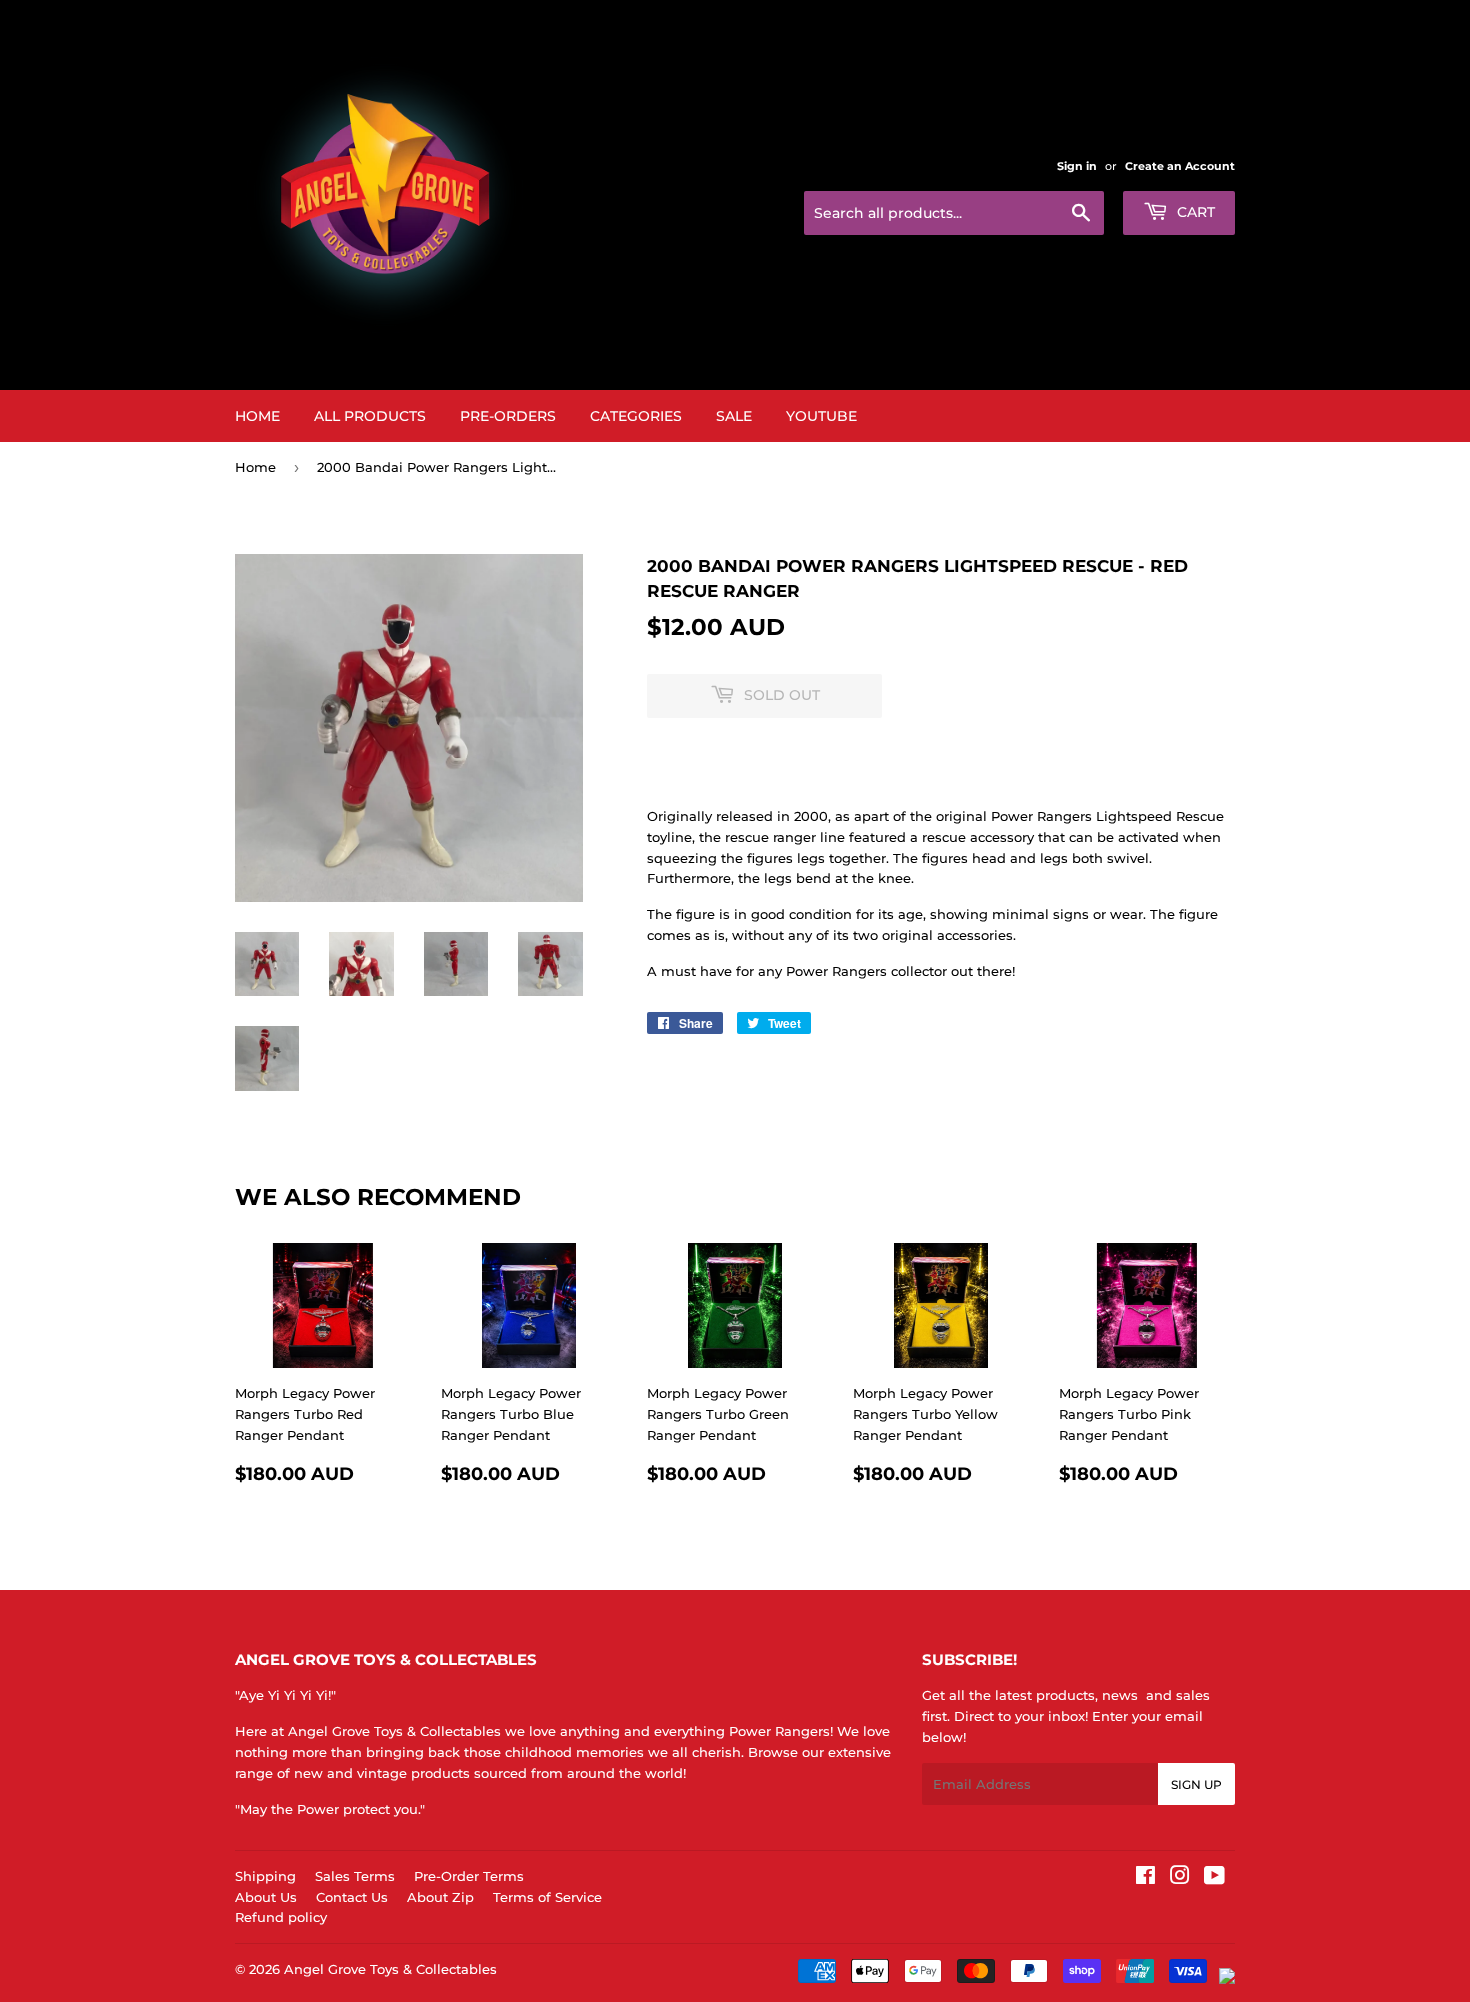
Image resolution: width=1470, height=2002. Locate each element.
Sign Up (1196, 1784)
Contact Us (352, 1897)
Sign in (1077, 166)
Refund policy (281, 1917)
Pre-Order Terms (469, 1876)
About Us (266, 1897)
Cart (1194, 212)
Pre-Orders (508, 416)
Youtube (821, 416)
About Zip (440, 1897)
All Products (370, 416)
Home (257, 416)
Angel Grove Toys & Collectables (390, 1969)
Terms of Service (547, 1897)
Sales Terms (355, 1876)
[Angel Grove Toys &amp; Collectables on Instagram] (1180, 1878)
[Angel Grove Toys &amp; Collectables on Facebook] (1145, 1878)
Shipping (265, 1876)
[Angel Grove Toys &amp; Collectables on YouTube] (1214, 1878)
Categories (636, 416)
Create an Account (1180, 166)
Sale (734, 416)
